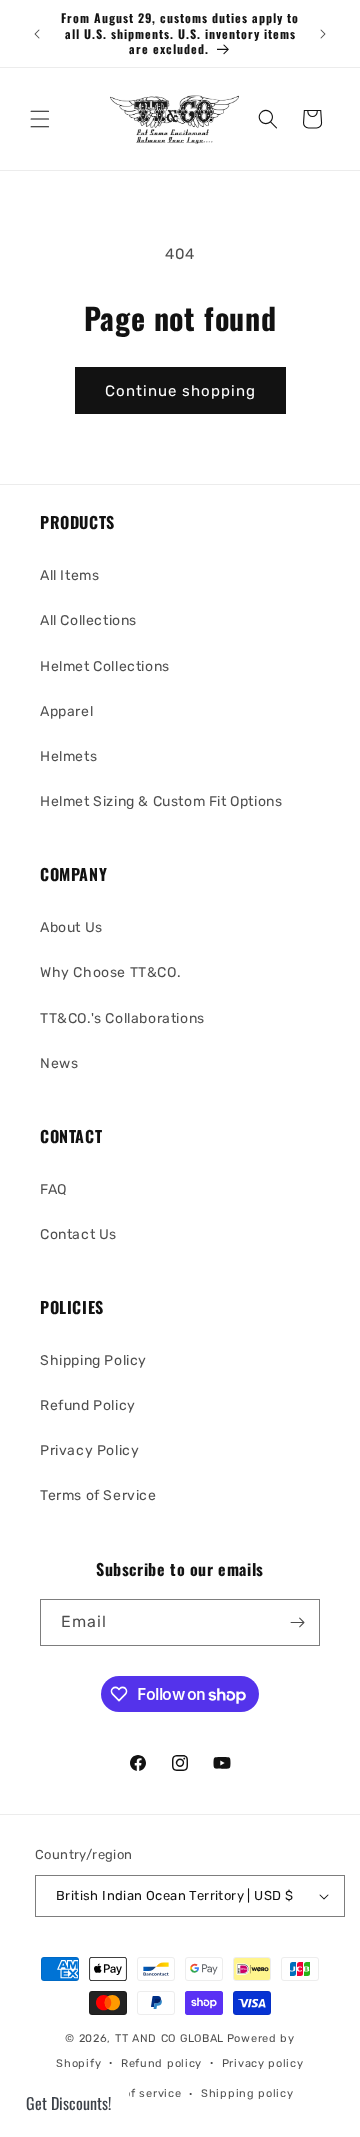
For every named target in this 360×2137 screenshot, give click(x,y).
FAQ (53, 1189)
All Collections (88, 620)
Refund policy (161, 2063)
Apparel (66, 711)
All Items (69, 575)
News (59, 1063)
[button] (40, 119)
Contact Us (78, 1234)
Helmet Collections (105, 666)
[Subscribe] (297, 1622)
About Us (71, 927)
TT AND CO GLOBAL (169, 2038)
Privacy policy (263, 2063)
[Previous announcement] (37, 34)
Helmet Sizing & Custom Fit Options (161, 801)
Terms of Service (98, 1495)
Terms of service (133, 2093)
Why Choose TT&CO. (110, 972)
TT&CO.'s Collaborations (122, 1018)
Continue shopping (180, 391)
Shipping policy (247, 2093)
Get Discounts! (68, 2103)
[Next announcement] (323, 34)
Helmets (68, 756)
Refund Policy (88, 1405)
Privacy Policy (89, 1450)
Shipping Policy (93, 1360)
